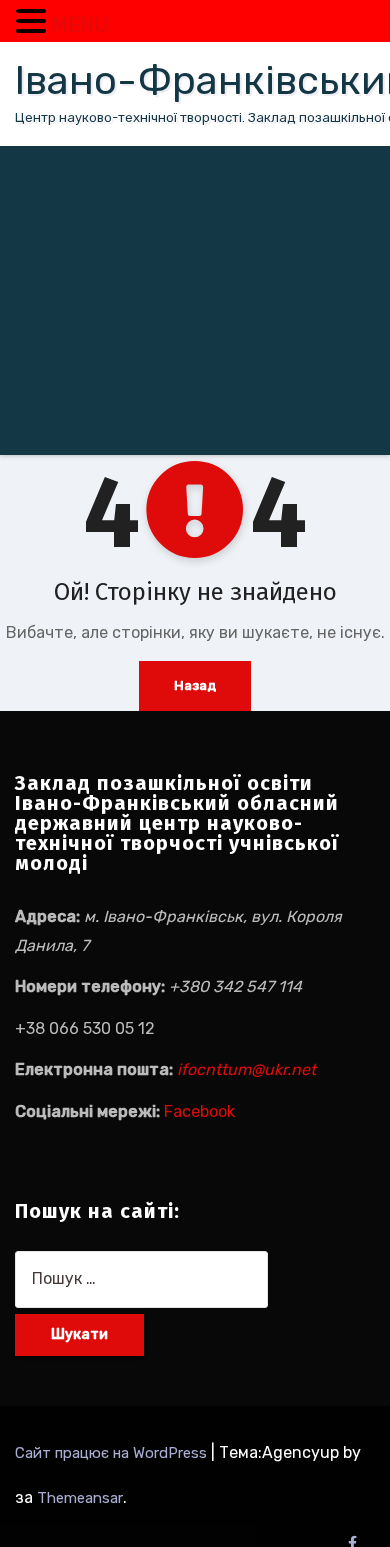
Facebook (199, 1111)
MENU (80, 25)
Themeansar (80, 1498)
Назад (195, 685)
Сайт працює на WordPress (113, 1453)
